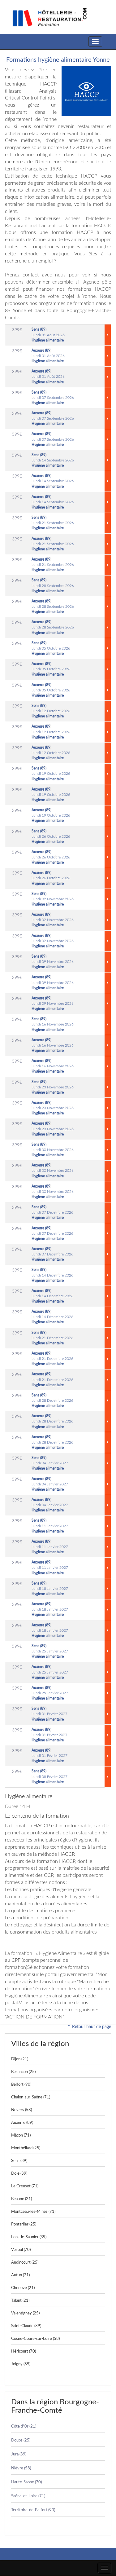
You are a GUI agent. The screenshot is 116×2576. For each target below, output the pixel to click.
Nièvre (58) (21, 2468)
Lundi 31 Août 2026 (48, 335)
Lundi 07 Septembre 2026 (53, 398)
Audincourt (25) (25, 2263)
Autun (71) (20, 2275)
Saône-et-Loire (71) (28, 2496)
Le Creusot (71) (25, 2186)
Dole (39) (19, 2174)
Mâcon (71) (21, 2135)
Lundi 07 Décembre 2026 (52, 1212)
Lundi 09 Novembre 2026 (53, 962)
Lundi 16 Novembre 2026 (53, 1024)
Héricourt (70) (24, 2351)
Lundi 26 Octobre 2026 (51, 836)
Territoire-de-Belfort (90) (33, 2510)
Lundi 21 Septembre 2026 (53, 523)
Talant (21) (20, 2301)
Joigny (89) (21, 2364)
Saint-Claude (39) (26, 2326)
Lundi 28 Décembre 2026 (52, 1400)
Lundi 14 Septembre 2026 (53, 460)
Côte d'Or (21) (24, 2426)
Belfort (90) (21, 2085)
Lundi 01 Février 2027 (49, 1714)
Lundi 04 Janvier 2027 (50, 1463)
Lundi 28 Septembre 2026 (53, 585)
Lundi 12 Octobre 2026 (51, 711)
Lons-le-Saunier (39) (29, 2237)
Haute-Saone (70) (26, 2482)
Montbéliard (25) (26, 2148)
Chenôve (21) (23, 2288)
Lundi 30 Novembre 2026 (53, 1150)
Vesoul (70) (21, 2250)
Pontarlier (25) (24, 2224)
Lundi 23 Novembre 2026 (53, 1087)
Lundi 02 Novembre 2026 (53, 899)
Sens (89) (19, 2161)
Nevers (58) (21, 2110)
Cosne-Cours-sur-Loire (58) (35, 2339)
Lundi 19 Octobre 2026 (51, 774)
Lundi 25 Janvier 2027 (50, 1651)
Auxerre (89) (22, 2123)
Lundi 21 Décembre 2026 (52, 1338)
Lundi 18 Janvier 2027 (50, 1589)
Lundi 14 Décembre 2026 (52, 1275)
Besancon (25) (23, 2072)
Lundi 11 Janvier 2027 (50, 1526)
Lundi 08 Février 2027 (49, 1776)
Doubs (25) (21, 2440)
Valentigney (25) (25, 2313)
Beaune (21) (21, 2199)
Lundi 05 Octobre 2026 (51, 648)
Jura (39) (19, 2454)
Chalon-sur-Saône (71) (31, 2097)
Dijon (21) (20, 2059)
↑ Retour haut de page (89, 2027)
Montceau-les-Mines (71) (33, 2212)
